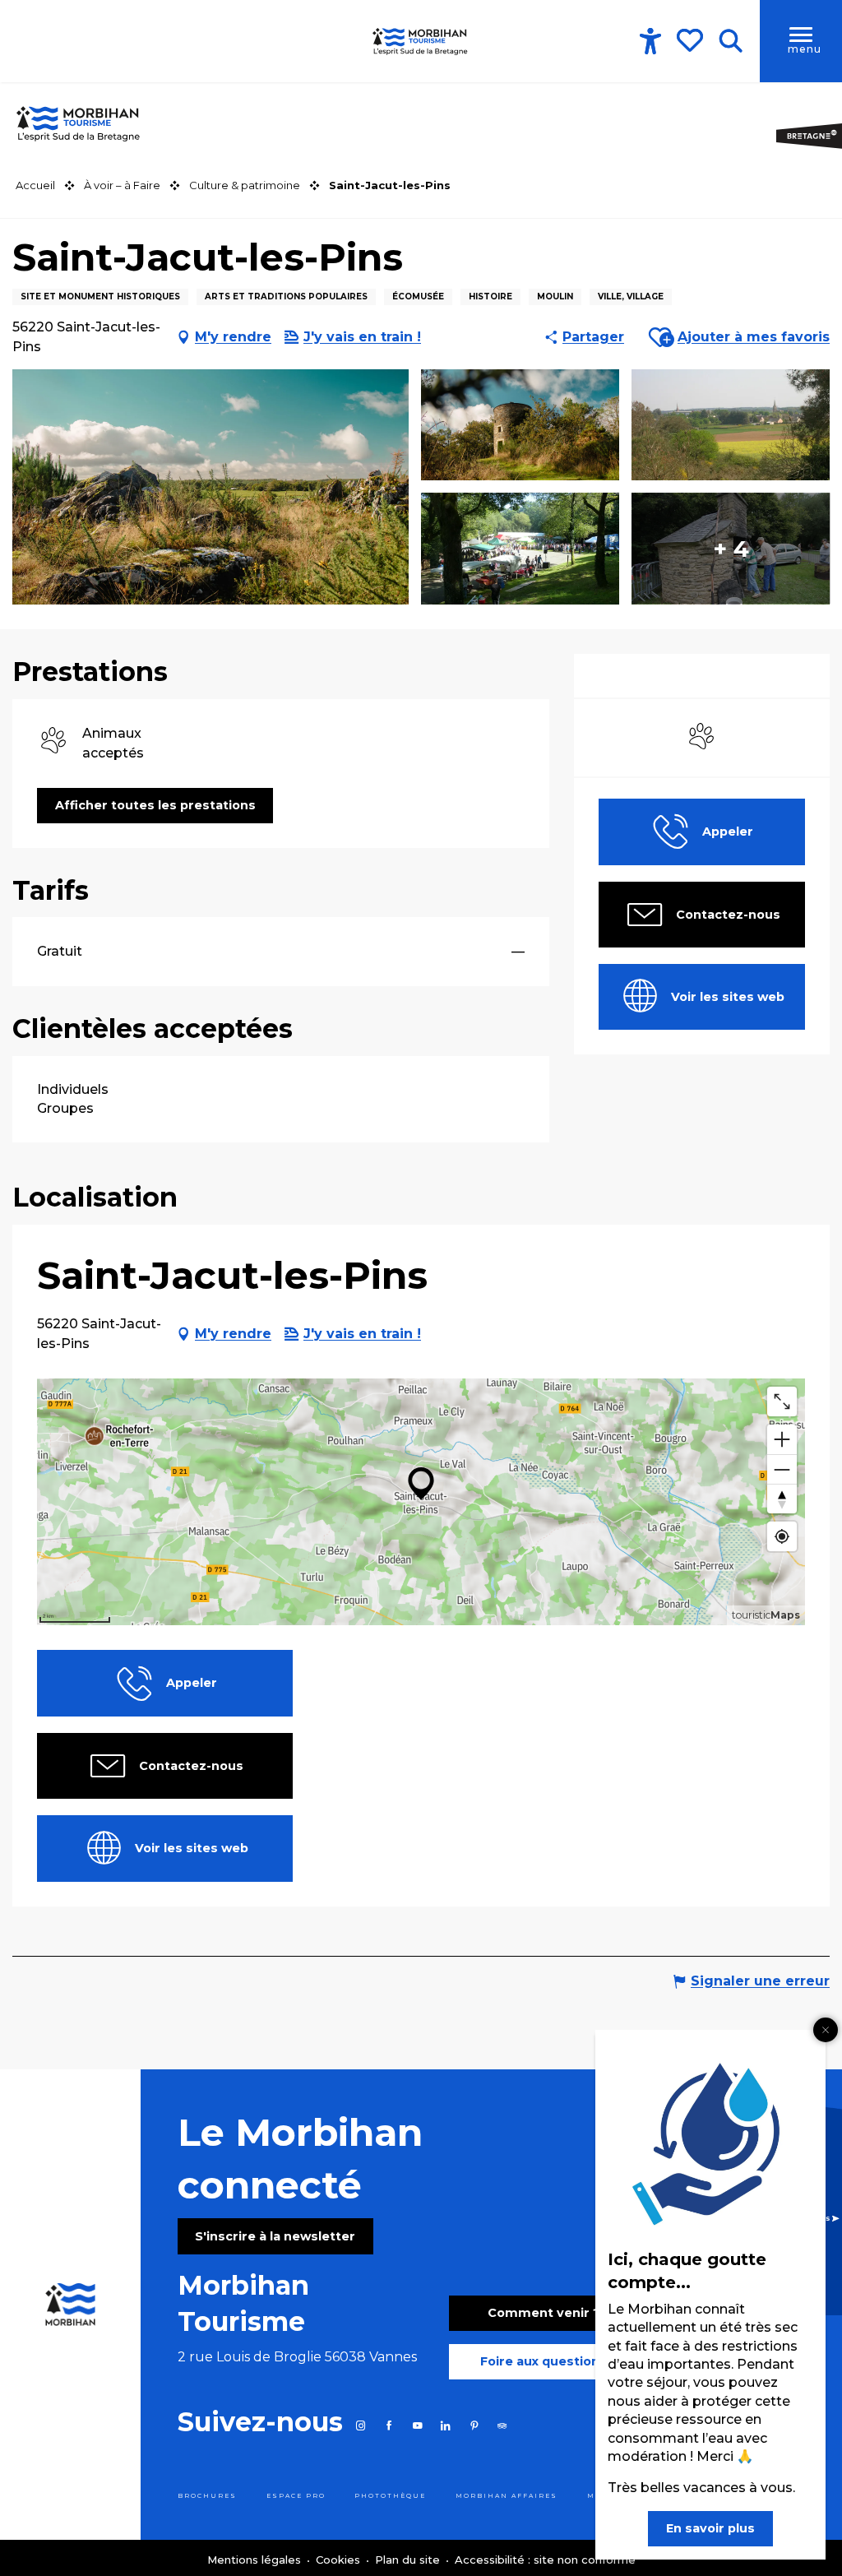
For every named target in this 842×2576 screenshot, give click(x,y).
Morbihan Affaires (507, 2496)
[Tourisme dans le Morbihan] (421, 41)
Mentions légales (256, 2560)
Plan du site (409, 2560)
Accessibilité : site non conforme (545, 2560)
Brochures (207, 2496)
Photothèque (390, 2496)
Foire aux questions (544, 2361)
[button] (731, 41)
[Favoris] (692, 40)
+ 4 (731, 549)
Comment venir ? (544, 2313)
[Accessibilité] (650, 41)
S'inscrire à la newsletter (275, 2236)
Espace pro (296, 2496)
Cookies (340, 2560)
